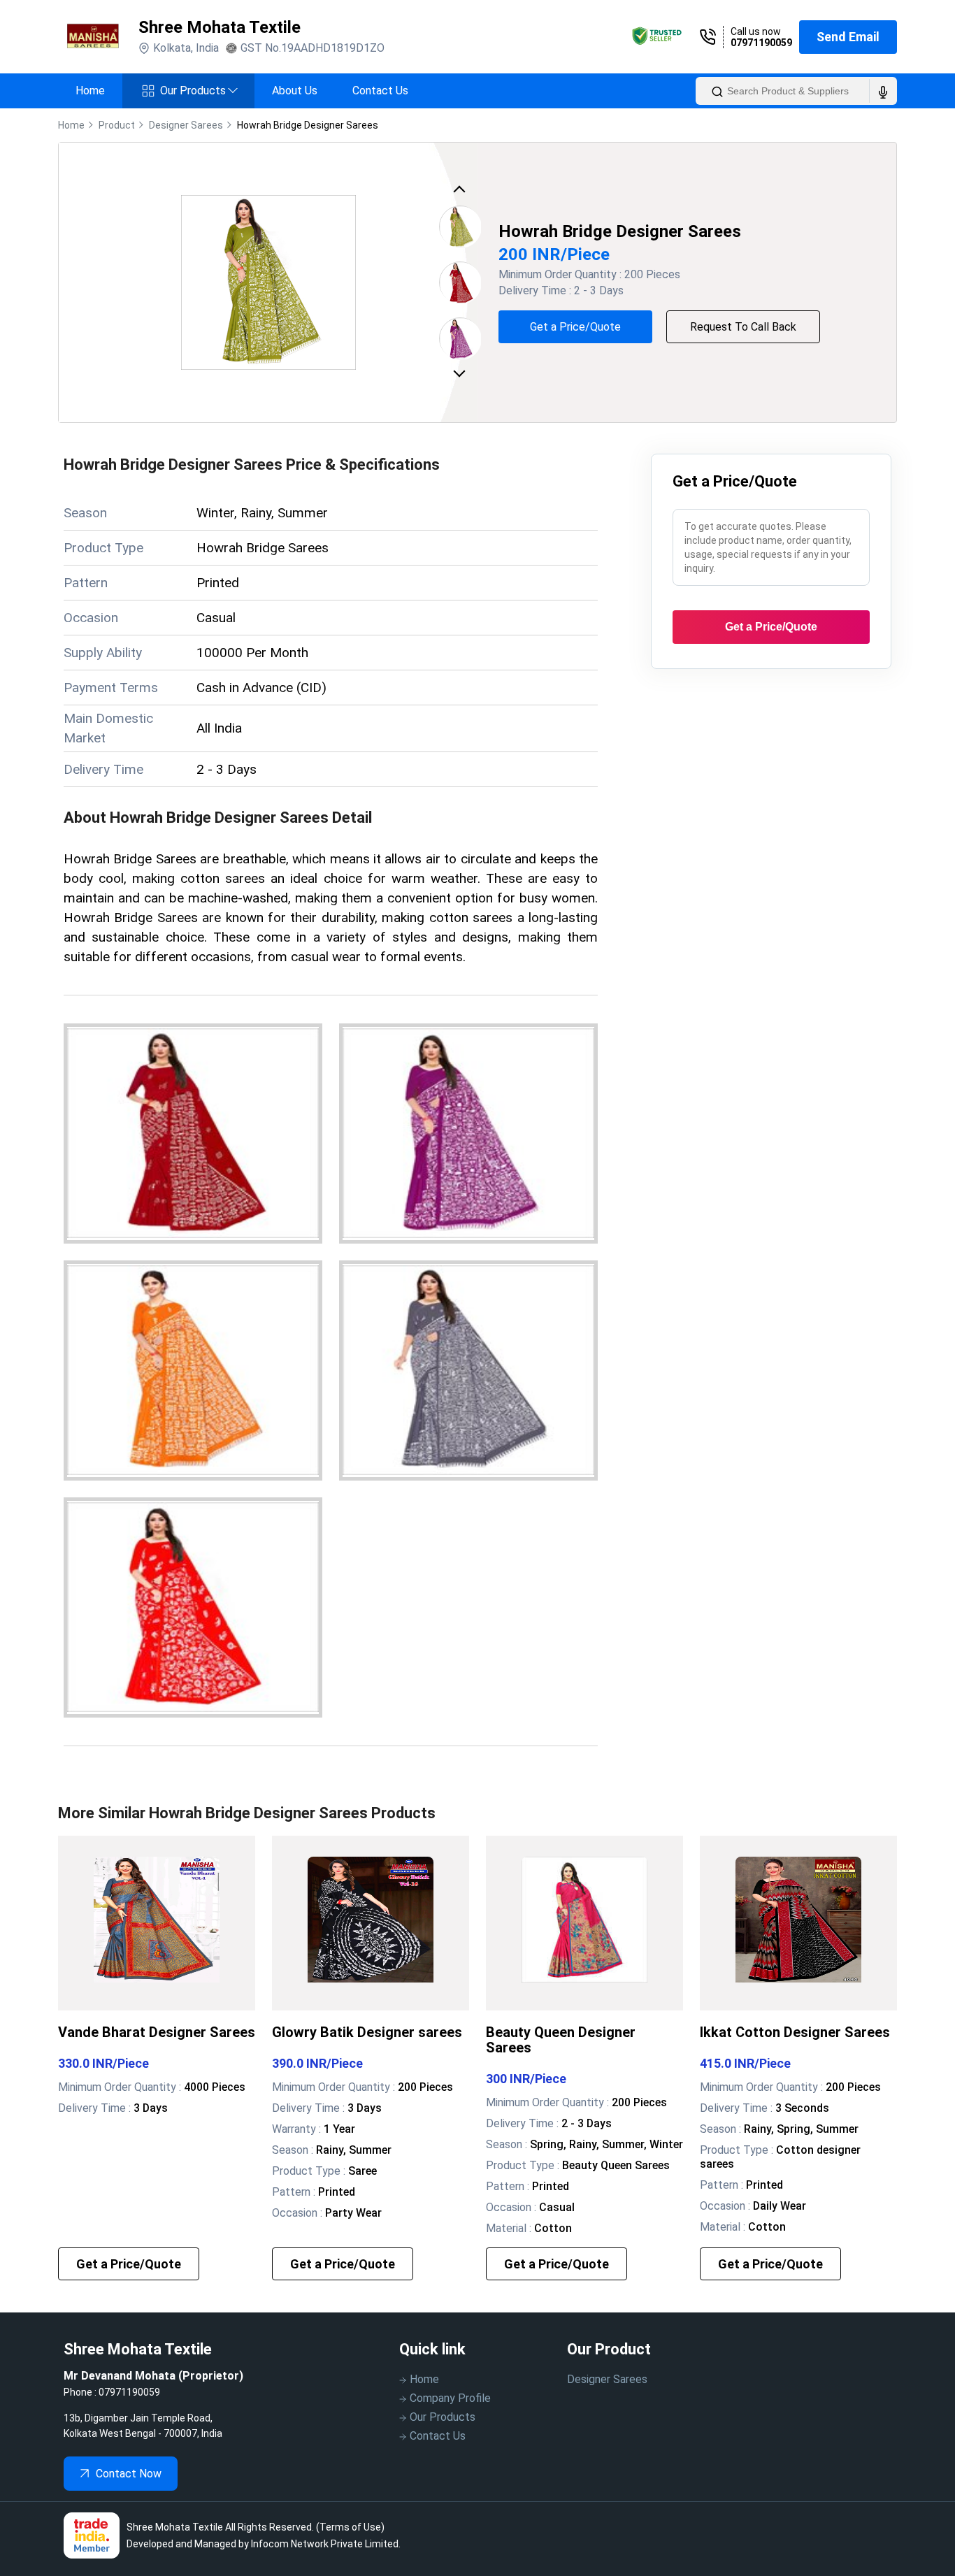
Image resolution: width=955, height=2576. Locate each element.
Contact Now (129, 2474)
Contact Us (380, 91)
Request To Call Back (743, 327)
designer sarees (186, 125)
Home (90, 91)
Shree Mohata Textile (220, 27)
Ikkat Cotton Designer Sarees (795, 2032)
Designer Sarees (607, 2379)
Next (462, 372)
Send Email (848, 37)
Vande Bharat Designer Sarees (157, 2032)
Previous (462, 193)
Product (117, 125)
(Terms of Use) (350, 2527)
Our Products (199, 91)
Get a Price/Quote (575, 327)
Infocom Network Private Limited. (326, 2544)
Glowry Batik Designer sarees (367, 2032)
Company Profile (450, 2398)
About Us (295, 91)
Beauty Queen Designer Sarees (561, 2040)
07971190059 (761, 43)
